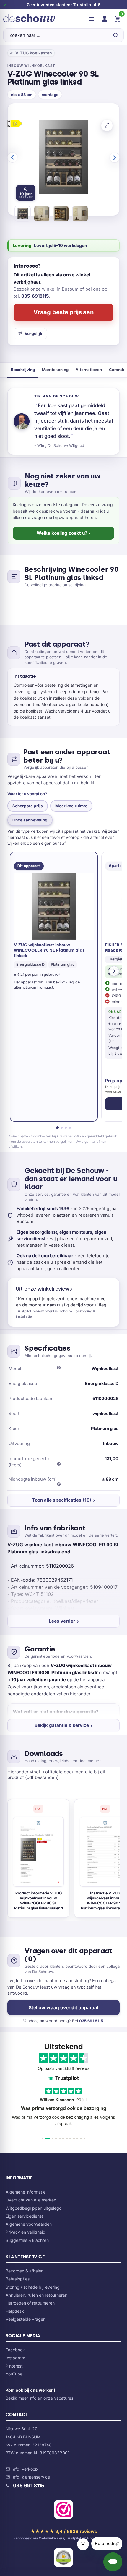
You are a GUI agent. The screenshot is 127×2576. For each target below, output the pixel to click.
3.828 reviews (76, 2068)
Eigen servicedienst (24, 2216)
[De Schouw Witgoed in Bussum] (29, 19)
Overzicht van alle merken (31, 2200)
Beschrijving (23, 370)
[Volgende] (114, 971)
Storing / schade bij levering (33, 2287)
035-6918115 (35, 296)
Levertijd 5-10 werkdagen (61, 245)
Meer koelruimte (71, 806)
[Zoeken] (115, 35)
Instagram (15, 2358)
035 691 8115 (91, 2021)
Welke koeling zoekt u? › (63, 533)
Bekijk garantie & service (62, 1725)
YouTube (14, 2374)
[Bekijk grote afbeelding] (107, 125)
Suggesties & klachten (27, 2240)
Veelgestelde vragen (26, 2319)
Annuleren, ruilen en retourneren (36, 2295)
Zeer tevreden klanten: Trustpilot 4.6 (63, 5)
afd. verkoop (25, 2469)
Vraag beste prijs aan (63, 312)
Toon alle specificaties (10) (62, 1500)
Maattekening (55, 370)
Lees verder (62, 1621)
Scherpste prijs (28, 806)
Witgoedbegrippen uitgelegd (34, 2208)
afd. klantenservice (31, 2477)
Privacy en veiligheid (26, 2232)
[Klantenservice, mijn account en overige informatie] (105, 19)
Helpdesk (15, 2311)
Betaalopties (18, 2279)
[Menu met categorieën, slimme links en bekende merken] (92, 19)
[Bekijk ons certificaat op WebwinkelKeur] (63, 2511)
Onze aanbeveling (30, 820)
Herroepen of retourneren (30, 2303)
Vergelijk (33, 333)
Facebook (15, 2350)
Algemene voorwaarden (29, 2224)
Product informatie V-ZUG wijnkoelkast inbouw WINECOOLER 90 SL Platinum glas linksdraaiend (39, 1901)
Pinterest (14, 2366)
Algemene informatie (26, 2192)
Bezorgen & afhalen (25, 2271)
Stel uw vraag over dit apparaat (64, 2008)
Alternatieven (89, 370)
